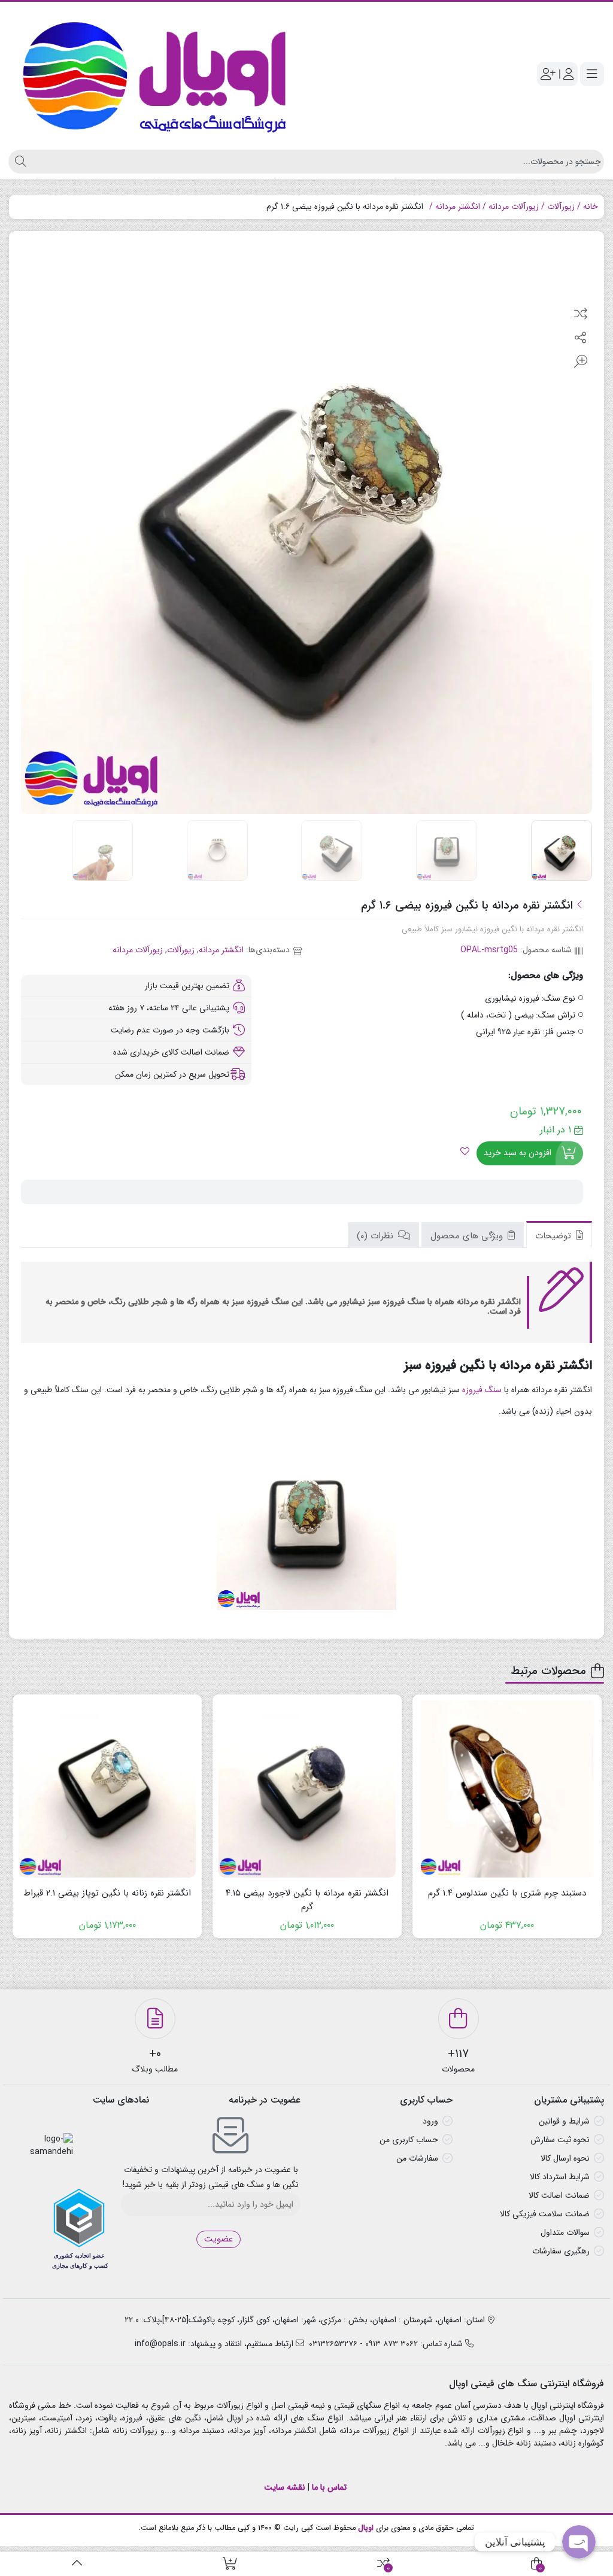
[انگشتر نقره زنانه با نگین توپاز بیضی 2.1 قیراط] (107, 1789)
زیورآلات (561, 206)
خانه (591, 206)
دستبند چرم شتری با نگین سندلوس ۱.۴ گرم (507, 1893)
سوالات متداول (565, 2232)
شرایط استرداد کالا (560, 2177)
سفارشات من (417, 2158)
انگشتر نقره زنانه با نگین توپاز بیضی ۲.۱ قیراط (107, 1893)
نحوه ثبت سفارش (560, 2140)
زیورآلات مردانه (514, 206)
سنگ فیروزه (482, 1390)
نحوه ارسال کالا (565, 2158)
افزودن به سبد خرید (518, 1153)
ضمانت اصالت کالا (559, 2195)
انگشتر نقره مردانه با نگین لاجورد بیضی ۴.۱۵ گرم (307, 1900)
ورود (430, 2121)
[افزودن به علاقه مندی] (465, 1153)
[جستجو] (19, 162)
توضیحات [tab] (555, 1236)
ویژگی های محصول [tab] (468, 1236)
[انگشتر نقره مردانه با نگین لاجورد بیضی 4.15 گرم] (307, 1789)
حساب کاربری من (409, 2140)
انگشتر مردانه (458, 206)
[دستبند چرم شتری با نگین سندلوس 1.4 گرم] (507, 1789)
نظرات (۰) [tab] (377, 1236)
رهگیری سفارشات (561, 2251)
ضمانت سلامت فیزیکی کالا (545, 2214)
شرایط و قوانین (564, 2121)
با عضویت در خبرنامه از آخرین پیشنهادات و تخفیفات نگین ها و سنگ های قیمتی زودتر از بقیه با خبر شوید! (211, 2177)
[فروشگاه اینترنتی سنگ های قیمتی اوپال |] (155, 74)
